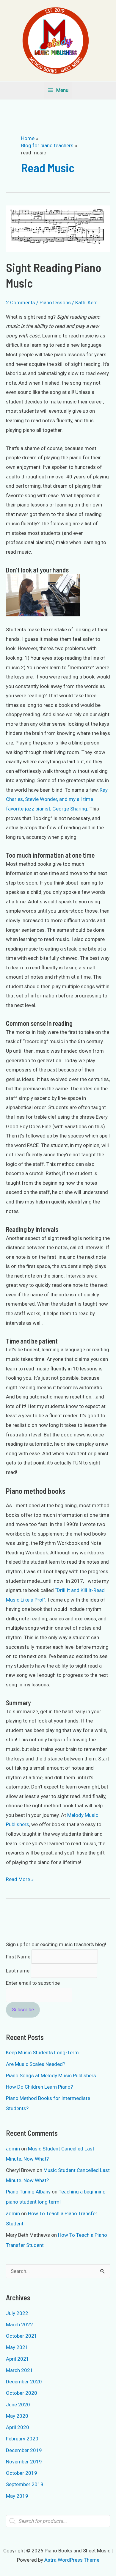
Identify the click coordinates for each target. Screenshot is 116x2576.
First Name (18, 1957)
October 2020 (22, 2393)
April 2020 (18, 2427)
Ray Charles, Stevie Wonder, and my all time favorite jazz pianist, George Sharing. (57, 799)
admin (13, 2149)
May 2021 (17, 2347)
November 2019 (24, 2462)
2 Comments (21, 303)
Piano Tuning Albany (28, 2192)
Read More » (20, 1880)
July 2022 (17, 2313)
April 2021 (18, 2359)
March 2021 (19, 2370)
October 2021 (22, 2336)
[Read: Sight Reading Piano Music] (58, 228)
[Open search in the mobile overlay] (58, 2521)
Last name (18, 1971)
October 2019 (22, 2473)
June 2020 (18, 2405)
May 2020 (17, 2416)
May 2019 (17, 2496)
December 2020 (24, 2382)
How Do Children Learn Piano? (39, 2087)
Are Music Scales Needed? (36, 2064)
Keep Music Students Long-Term (42, 2052)
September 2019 (25, 2484)
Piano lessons (55, 303)
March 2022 (19, 2325)
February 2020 (22, 2439)
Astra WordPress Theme (72, 2560)
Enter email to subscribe (33, 1983)
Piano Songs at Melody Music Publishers (51, 2075)
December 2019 (24, 2450)
